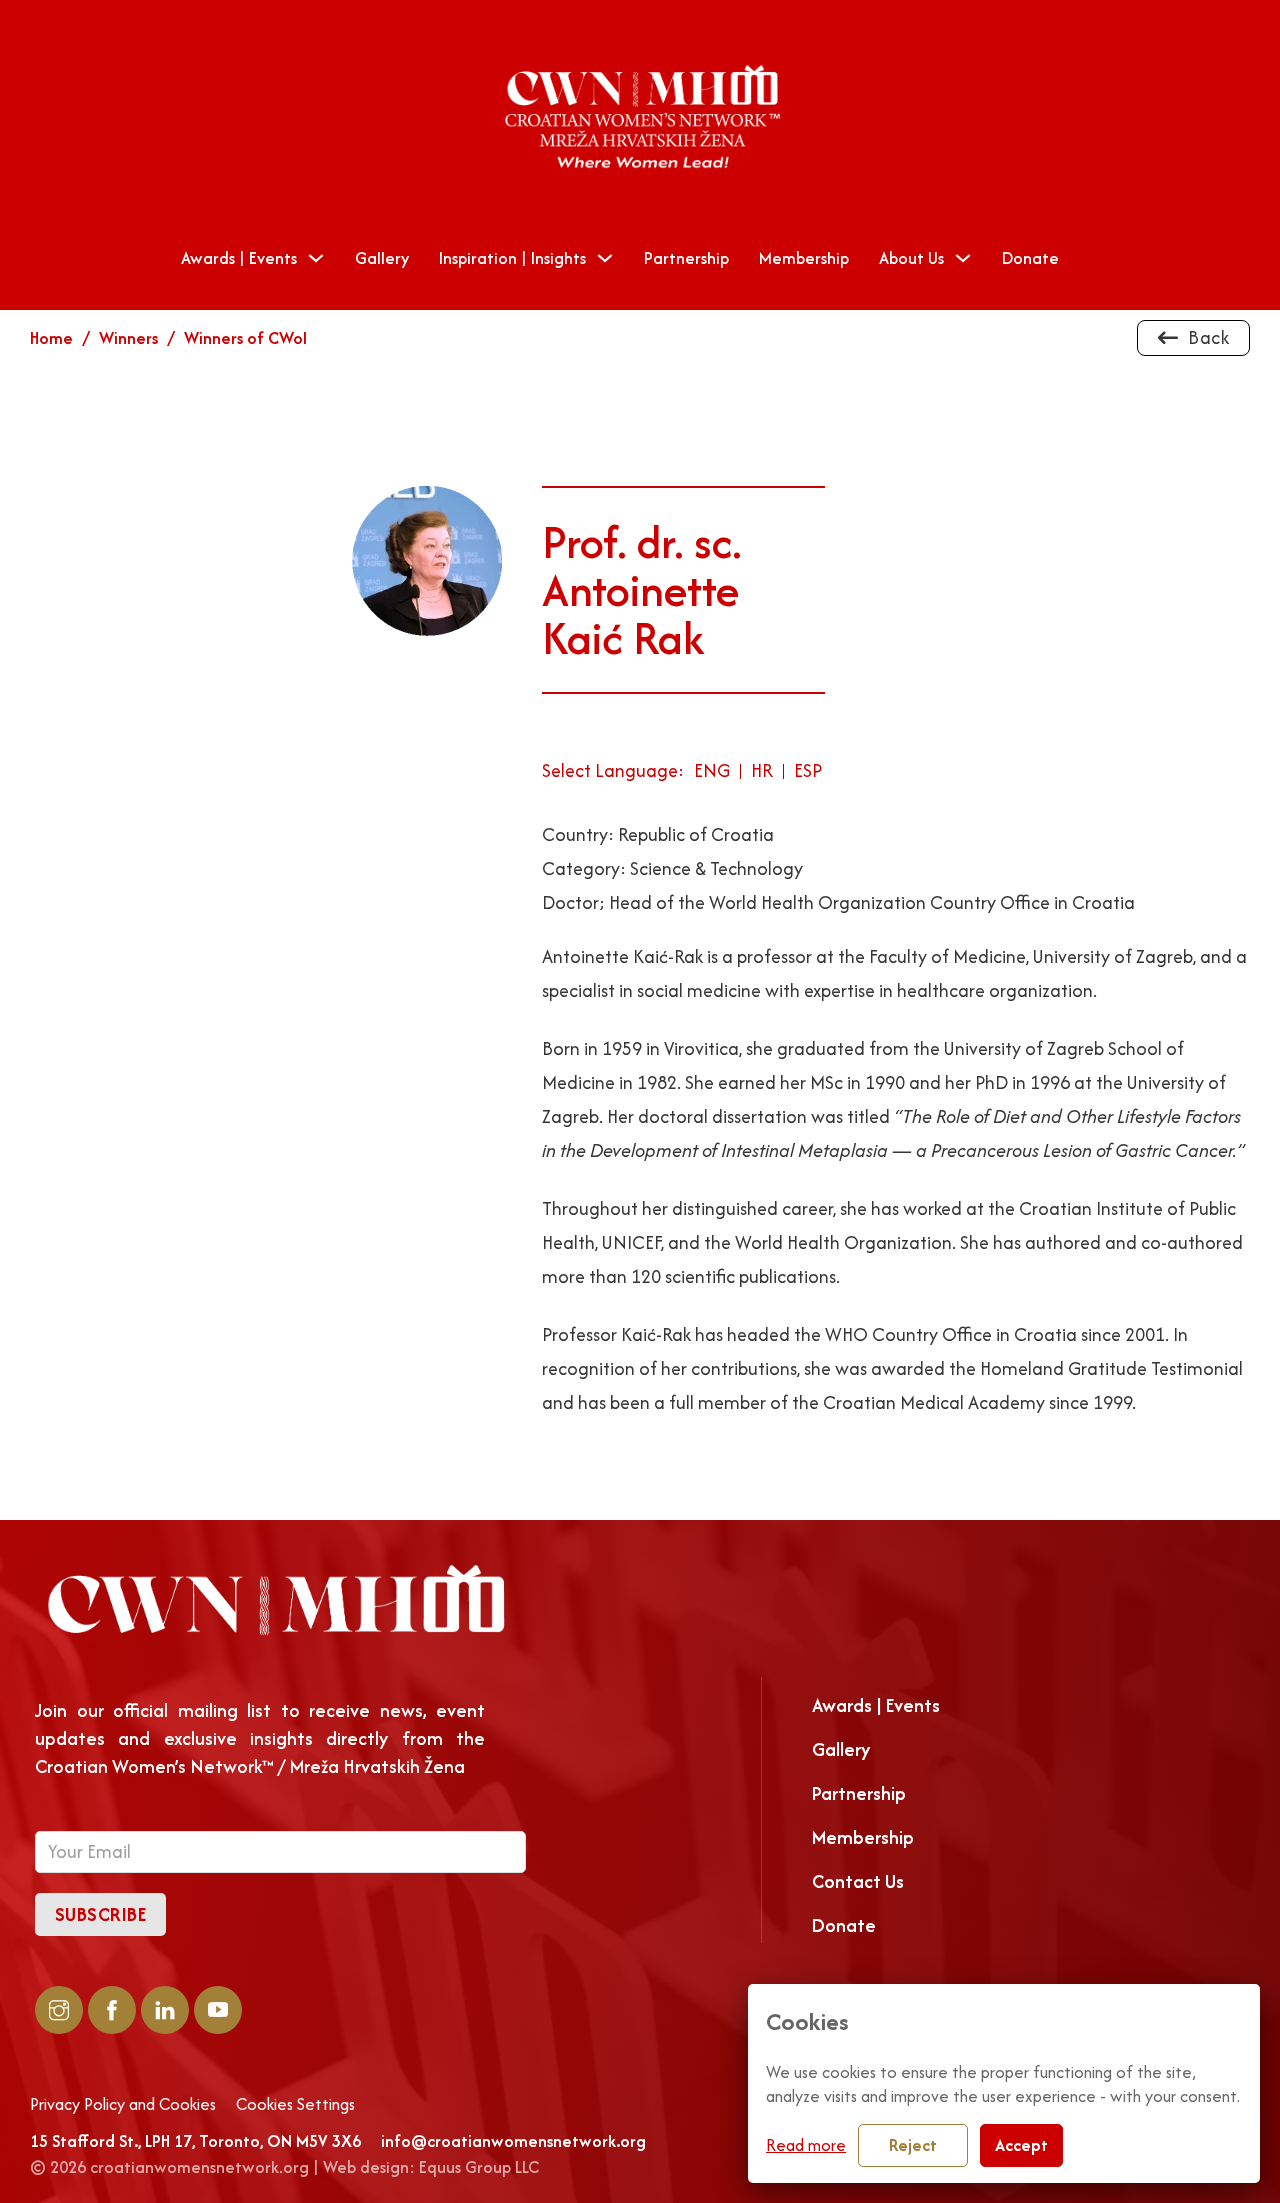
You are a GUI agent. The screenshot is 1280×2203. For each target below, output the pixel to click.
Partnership (686, 258)
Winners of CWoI (245, 338)
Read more (806, 2145)
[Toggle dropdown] (316, 258)
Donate (1030, 258)
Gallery (382, 258)
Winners (128, 338)
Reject (913, 2145)
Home (51, 338)
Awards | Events (239, 258)
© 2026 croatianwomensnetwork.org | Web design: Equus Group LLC (284, 2167)
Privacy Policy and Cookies (123, 2105)
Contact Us (858, 1881)
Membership (804, 258)
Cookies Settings (295, 2105)
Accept (1021, 2145)
